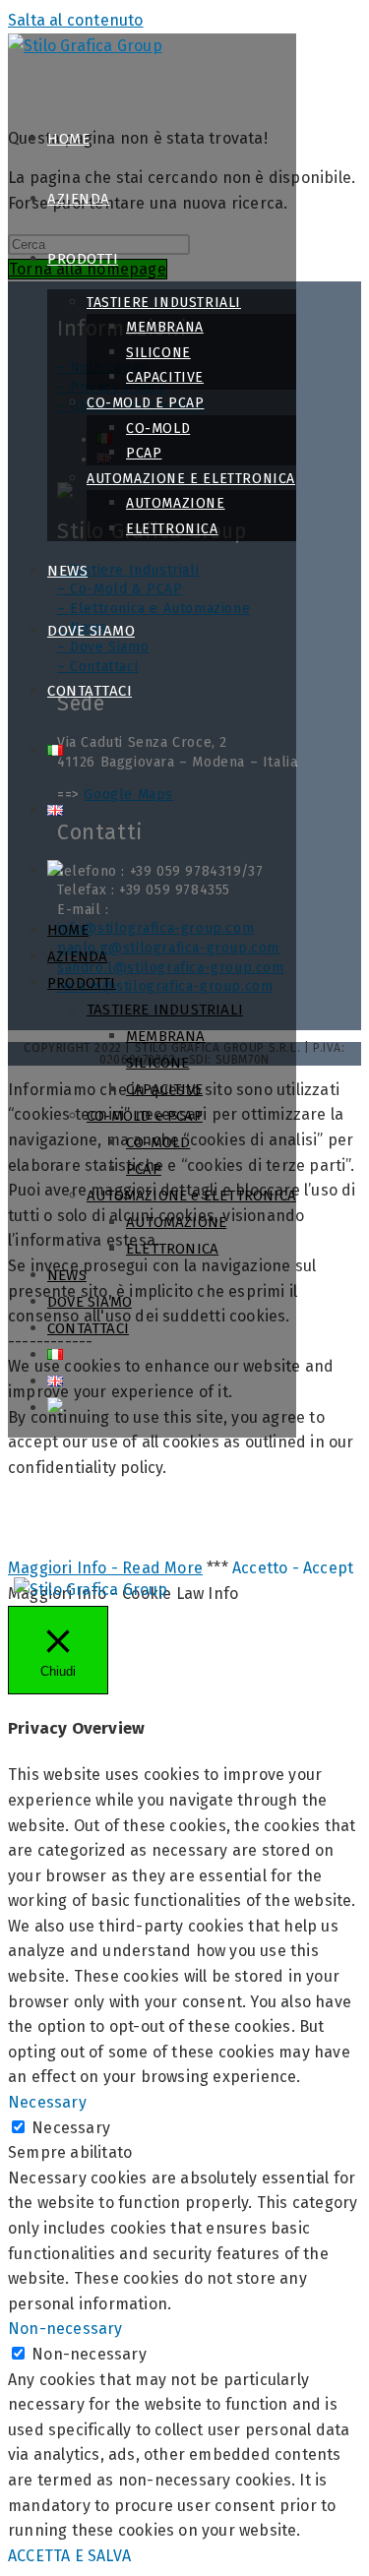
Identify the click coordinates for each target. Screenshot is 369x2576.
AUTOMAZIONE (176, 1222)
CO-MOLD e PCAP (145, 1116)
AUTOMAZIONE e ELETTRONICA (191, 1196)
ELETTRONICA (172, 1249)
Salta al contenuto (76, 20)
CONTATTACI (88, 1328)
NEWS (67, 1275)
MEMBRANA (166, 1036)
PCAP (144, 1169)
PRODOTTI (82, 983)
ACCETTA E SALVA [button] (69, 2556)
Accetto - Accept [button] (293, 1568)
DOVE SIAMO (90, 1302)
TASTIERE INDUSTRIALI (165, 1010)
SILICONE (158, 1063)
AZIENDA (77, 956)
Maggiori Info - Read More (105, 1568)
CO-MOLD (158, 1142)
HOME (68, 930)
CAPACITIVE (164, 1089)
